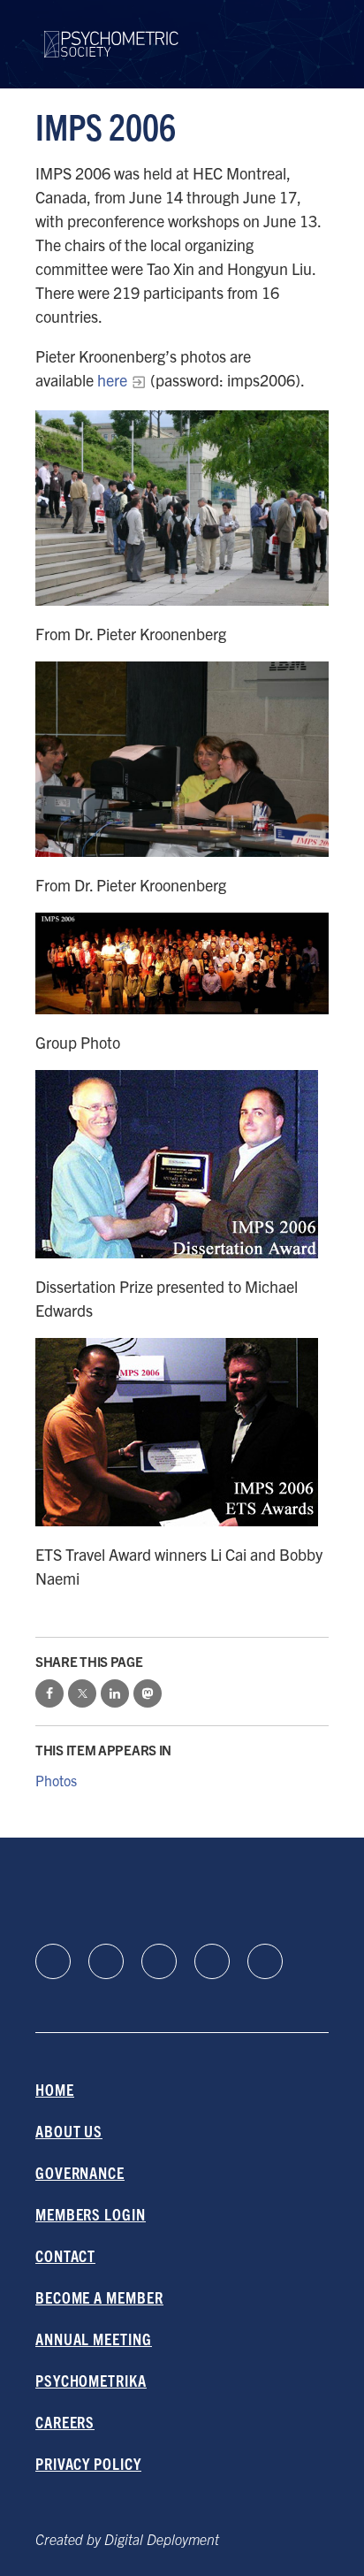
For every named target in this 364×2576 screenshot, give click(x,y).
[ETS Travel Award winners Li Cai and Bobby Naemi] (182, 1432)
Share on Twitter (82, 1693)
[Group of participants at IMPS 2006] (182, 508)
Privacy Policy (88, 2463)
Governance (80, 2172)
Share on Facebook (49, 1693)
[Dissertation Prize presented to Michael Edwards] (182, 1164)
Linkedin (53, 1961)
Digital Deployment (162, 2539)
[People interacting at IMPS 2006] (182, 759)
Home (55, 2089)
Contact (65, 2255)
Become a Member (99, 2297)
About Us (69, 2131)
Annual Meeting (94, 2339)
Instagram (212, 1961)
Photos (56, 1780)
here (110, 380)
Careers (65, 2422)
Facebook (106, 1961)
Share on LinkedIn (115, 1693)
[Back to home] (111, 33)
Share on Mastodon (148, 1693)
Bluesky (159, 1961)
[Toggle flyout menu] (315, 44)
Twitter (265, 1961)
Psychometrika (91, 2380)
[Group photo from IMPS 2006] (182, 963)
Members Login (91, 2214)
